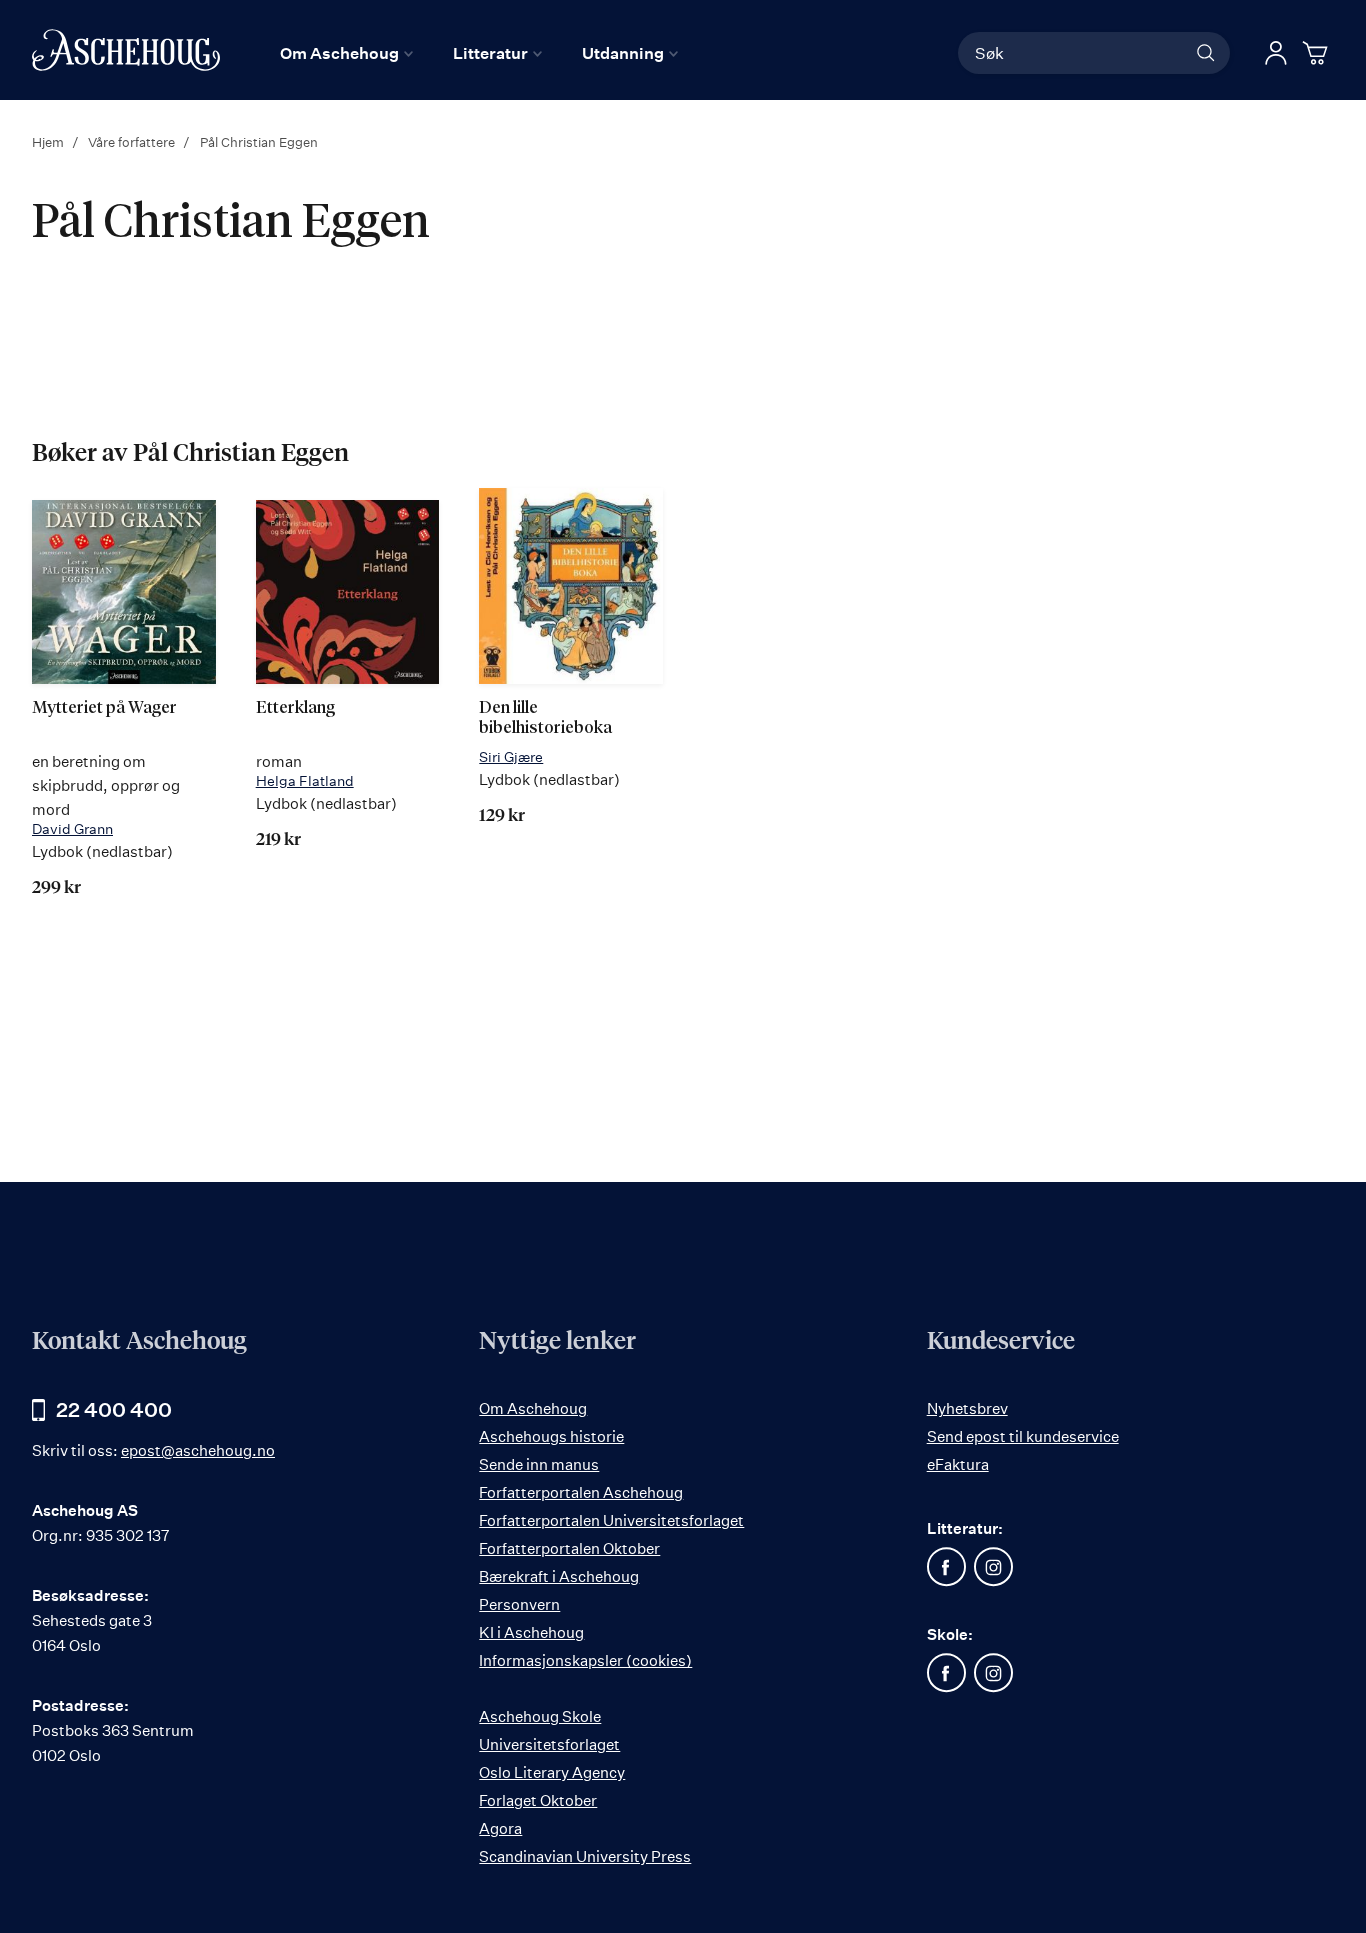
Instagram (994, 1567)
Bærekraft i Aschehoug (559, 1576)
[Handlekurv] (1318, 53)
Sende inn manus (539, 1464)
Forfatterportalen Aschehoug (581, 1492)
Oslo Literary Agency (552, 1772)
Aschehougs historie (551, 1436)
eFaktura (958, 1464)
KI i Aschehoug (531, 1632)
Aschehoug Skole (540, 1716)
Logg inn (1276, 53)
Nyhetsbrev (967, 1408)
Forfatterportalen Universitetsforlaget (611, 1520)
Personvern (519, 1604)
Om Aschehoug (533, 1408)
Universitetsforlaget (549, 1744)
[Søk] (1206, 53)
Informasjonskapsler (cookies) (585, 1660)
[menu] (479, 53)
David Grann (72, 828)
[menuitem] (346, 53)
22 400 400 (114, 1409)
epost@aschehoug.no (198, 1450)
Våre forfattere (133, 142)
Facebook (947, 1567)
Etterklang (295, 708)
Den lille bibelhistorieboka (545, 718)
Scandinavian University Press (585, 1856)
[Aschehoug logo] (126, 50)
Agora (500, 1828)
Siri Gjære (511, 756)
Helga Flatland (305, 780)
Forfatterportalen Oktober (569, 1548)
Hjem (49, 142)
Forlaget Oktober (538, 1800)
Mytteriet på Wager (104, 708)
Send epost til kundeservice (1023, 1436)
